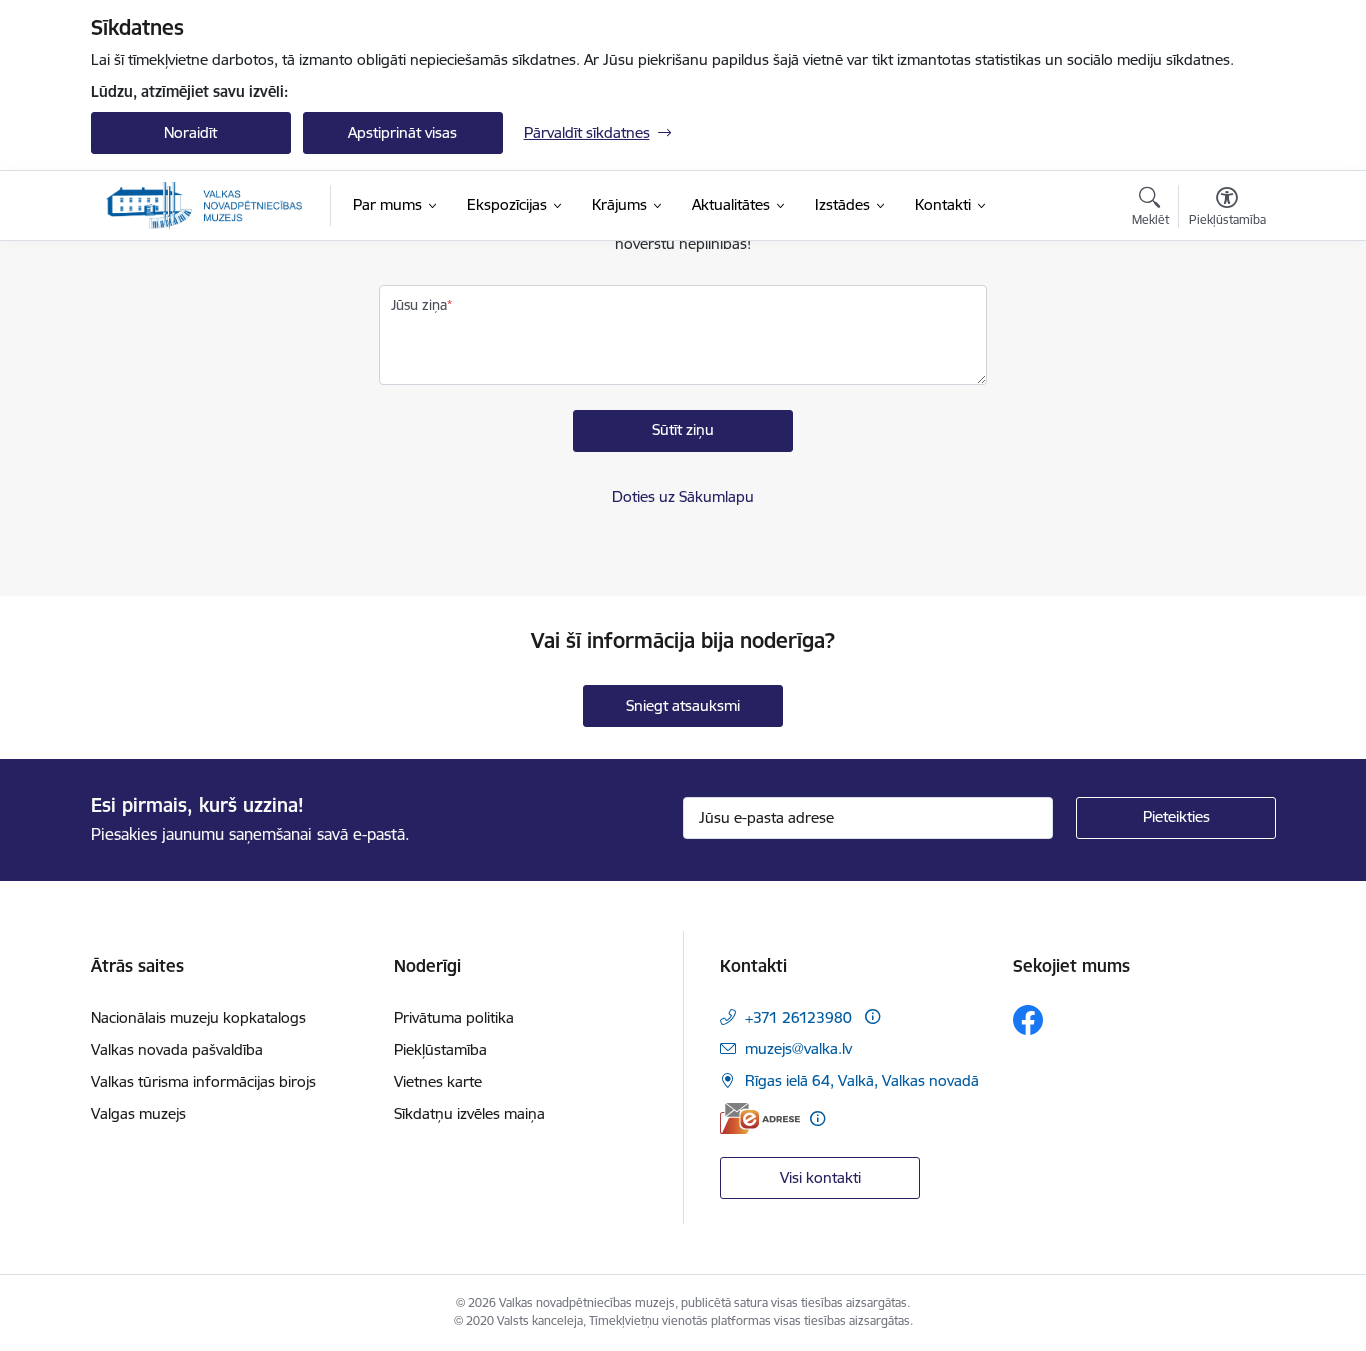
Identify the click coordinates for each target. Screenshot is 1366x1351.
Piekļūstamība (440, 1049)
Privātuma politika (454, 1017)
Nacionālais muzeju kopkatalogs (198, 1017)
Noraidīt (190, 132)
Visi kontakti (820, 1177)
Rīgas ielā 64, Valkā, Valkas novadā (862, 1080)
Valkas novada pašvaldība (177, 1049)
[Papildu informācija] (872, 1016)
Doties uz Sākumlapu (683, 496)
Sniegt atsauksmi (683, 705)
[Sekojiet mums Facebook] (1028, 1020)
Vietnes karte (438, 1081)
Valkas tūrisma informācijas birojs (203, 1081)
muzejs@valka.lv (798, 1048)
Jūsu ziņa (419, 305)
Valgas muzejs (138, 1113)
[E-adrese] (760, 1118)
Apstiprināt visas (402, 132)
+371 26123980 (798, 1017)
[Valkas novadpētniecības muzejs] (204, 206)
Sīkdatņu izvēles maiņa (469, 1113)
